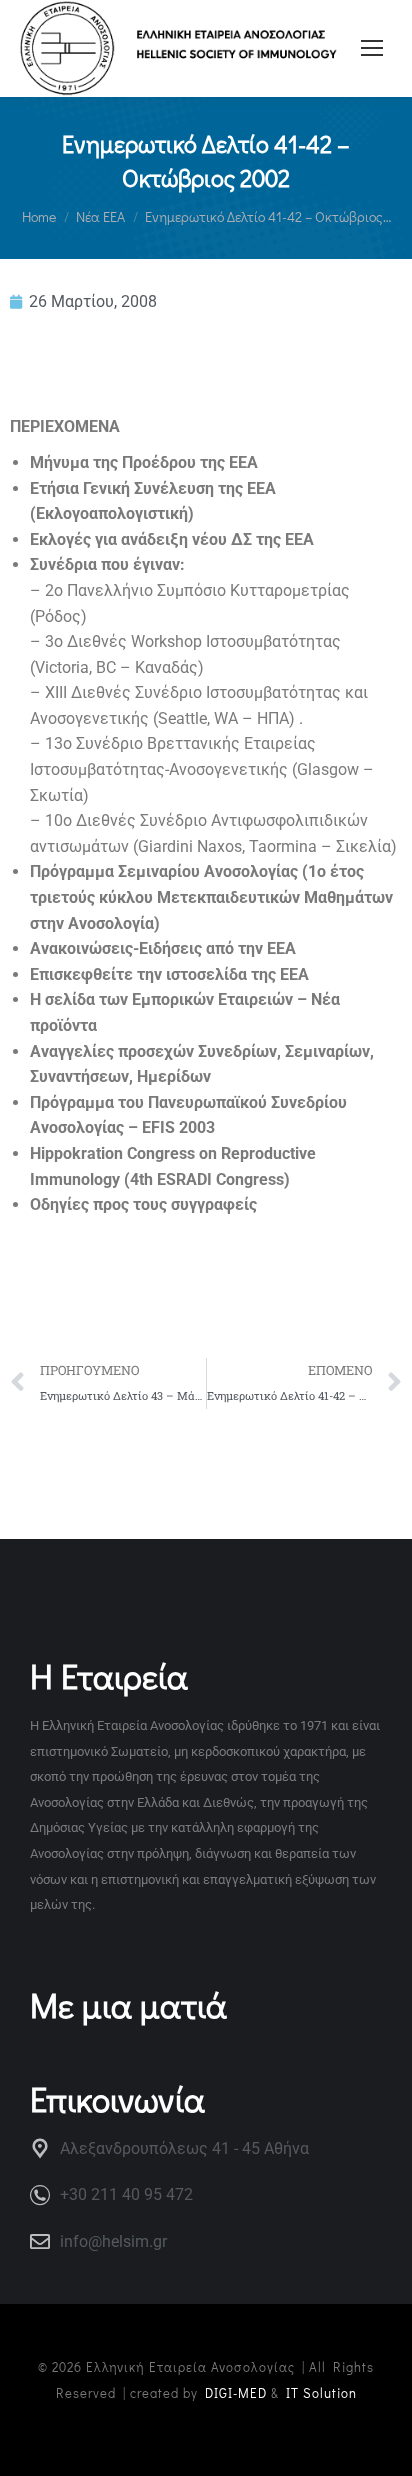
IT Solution (321, 2392)
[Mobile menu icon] (372, 48)
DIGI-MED (236, 2392)
